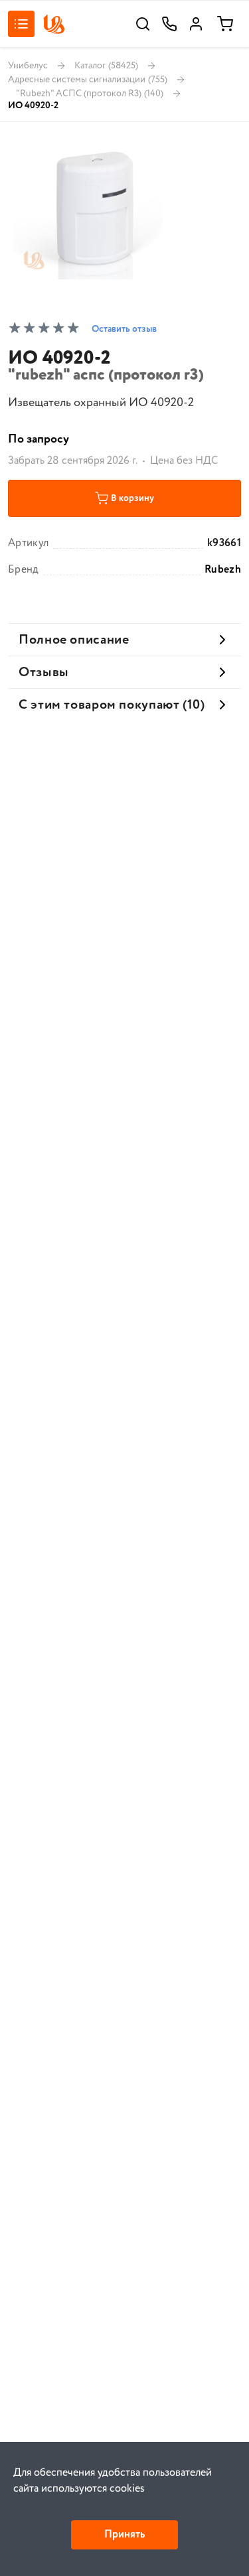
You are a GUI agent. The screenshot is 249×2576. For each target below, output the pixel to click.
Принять (124, 2535)
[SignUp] (196, 24)
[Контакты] (169, 24)
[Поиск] (143, 24)
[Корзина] (225, 24)
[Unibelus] (54, 24)
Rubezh (223, 570)
